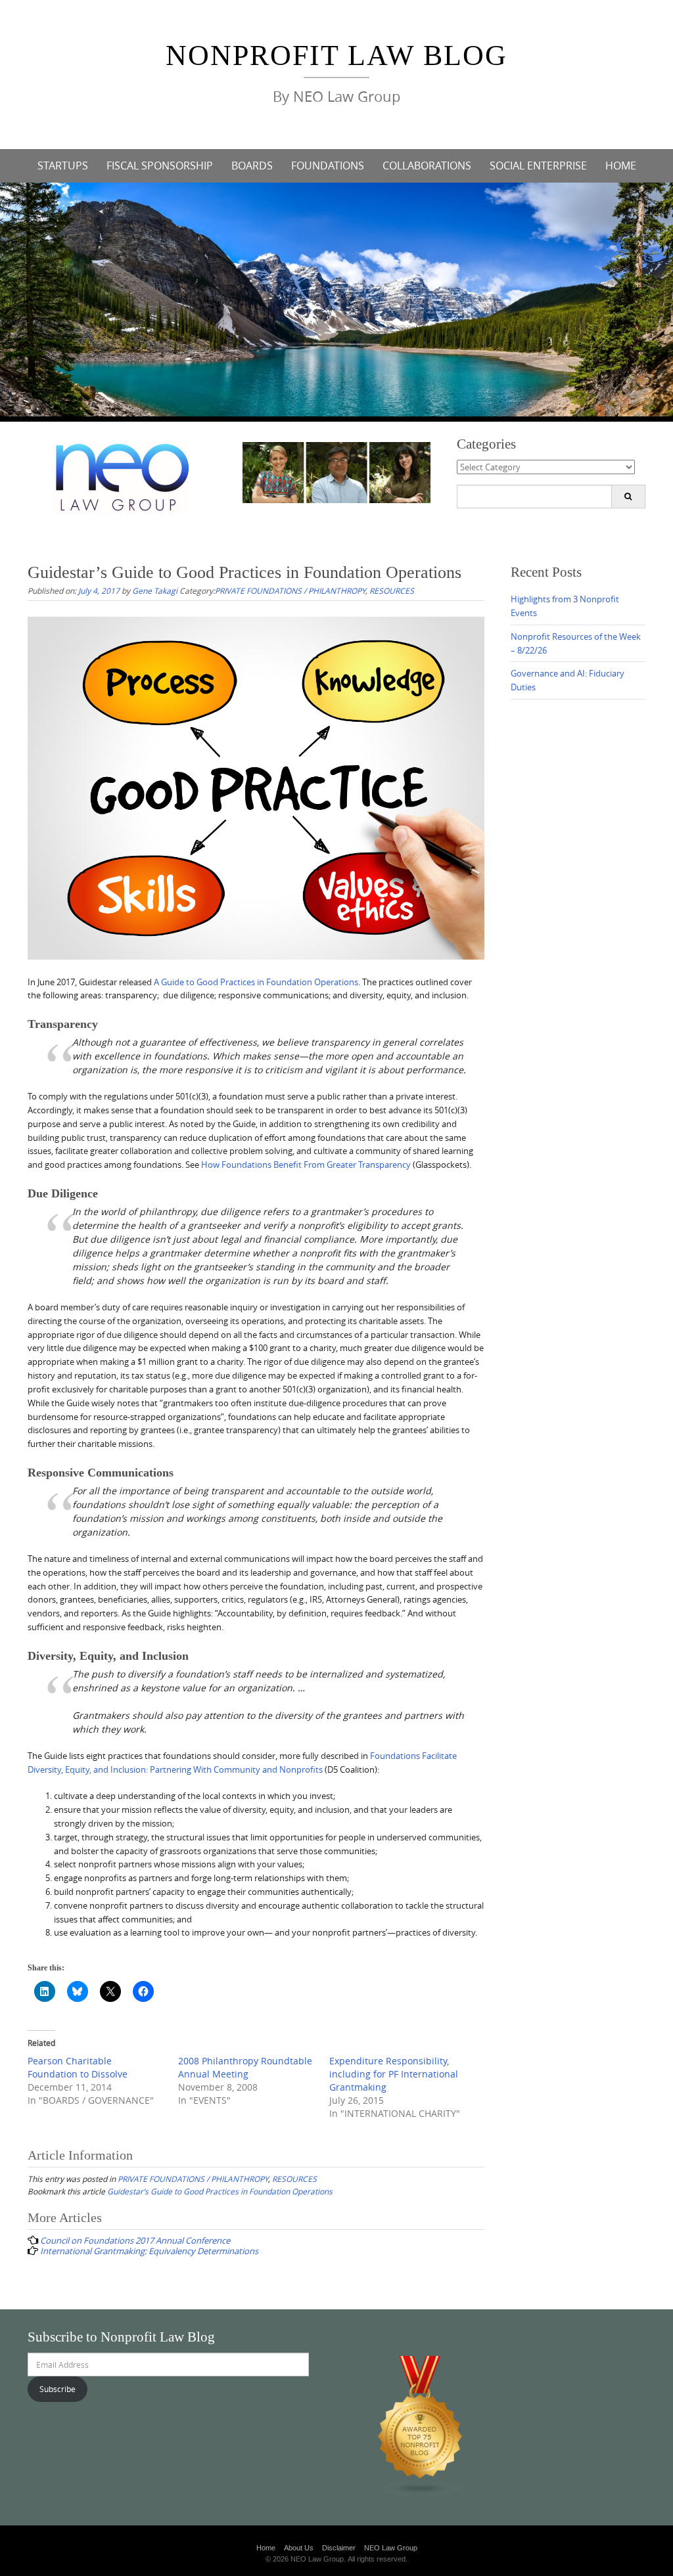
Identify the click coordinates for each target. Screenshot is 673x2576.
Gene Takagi (155, 590)
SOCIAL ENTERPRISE (538, 166)
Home (266, 2548)
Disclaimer (339, 2548)
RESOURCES (392, 590)
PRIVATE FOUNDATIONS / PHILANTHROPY (290, 590)
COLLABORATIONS (427, 166)
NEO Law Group (391, 2548)
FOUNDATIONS (328, 166)
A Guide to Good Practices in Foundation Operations (256, 982)
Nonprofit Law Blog (336, 56)
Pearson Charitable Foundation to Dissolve (78, 2067)
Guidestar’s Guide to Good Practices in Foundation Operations (220, 2191)
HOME (621, 166)
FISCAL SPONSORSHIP (160, 166)
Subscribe (58, 2389)
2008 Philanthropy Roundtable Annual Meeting (245, 2067)
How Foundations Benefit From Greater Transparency (306, 1165)
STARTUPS (63, 166)
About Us (299, 2548)
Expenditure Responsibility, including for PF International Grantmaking (394, 2074)
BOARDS (252, 166)
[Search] (628, 497)
